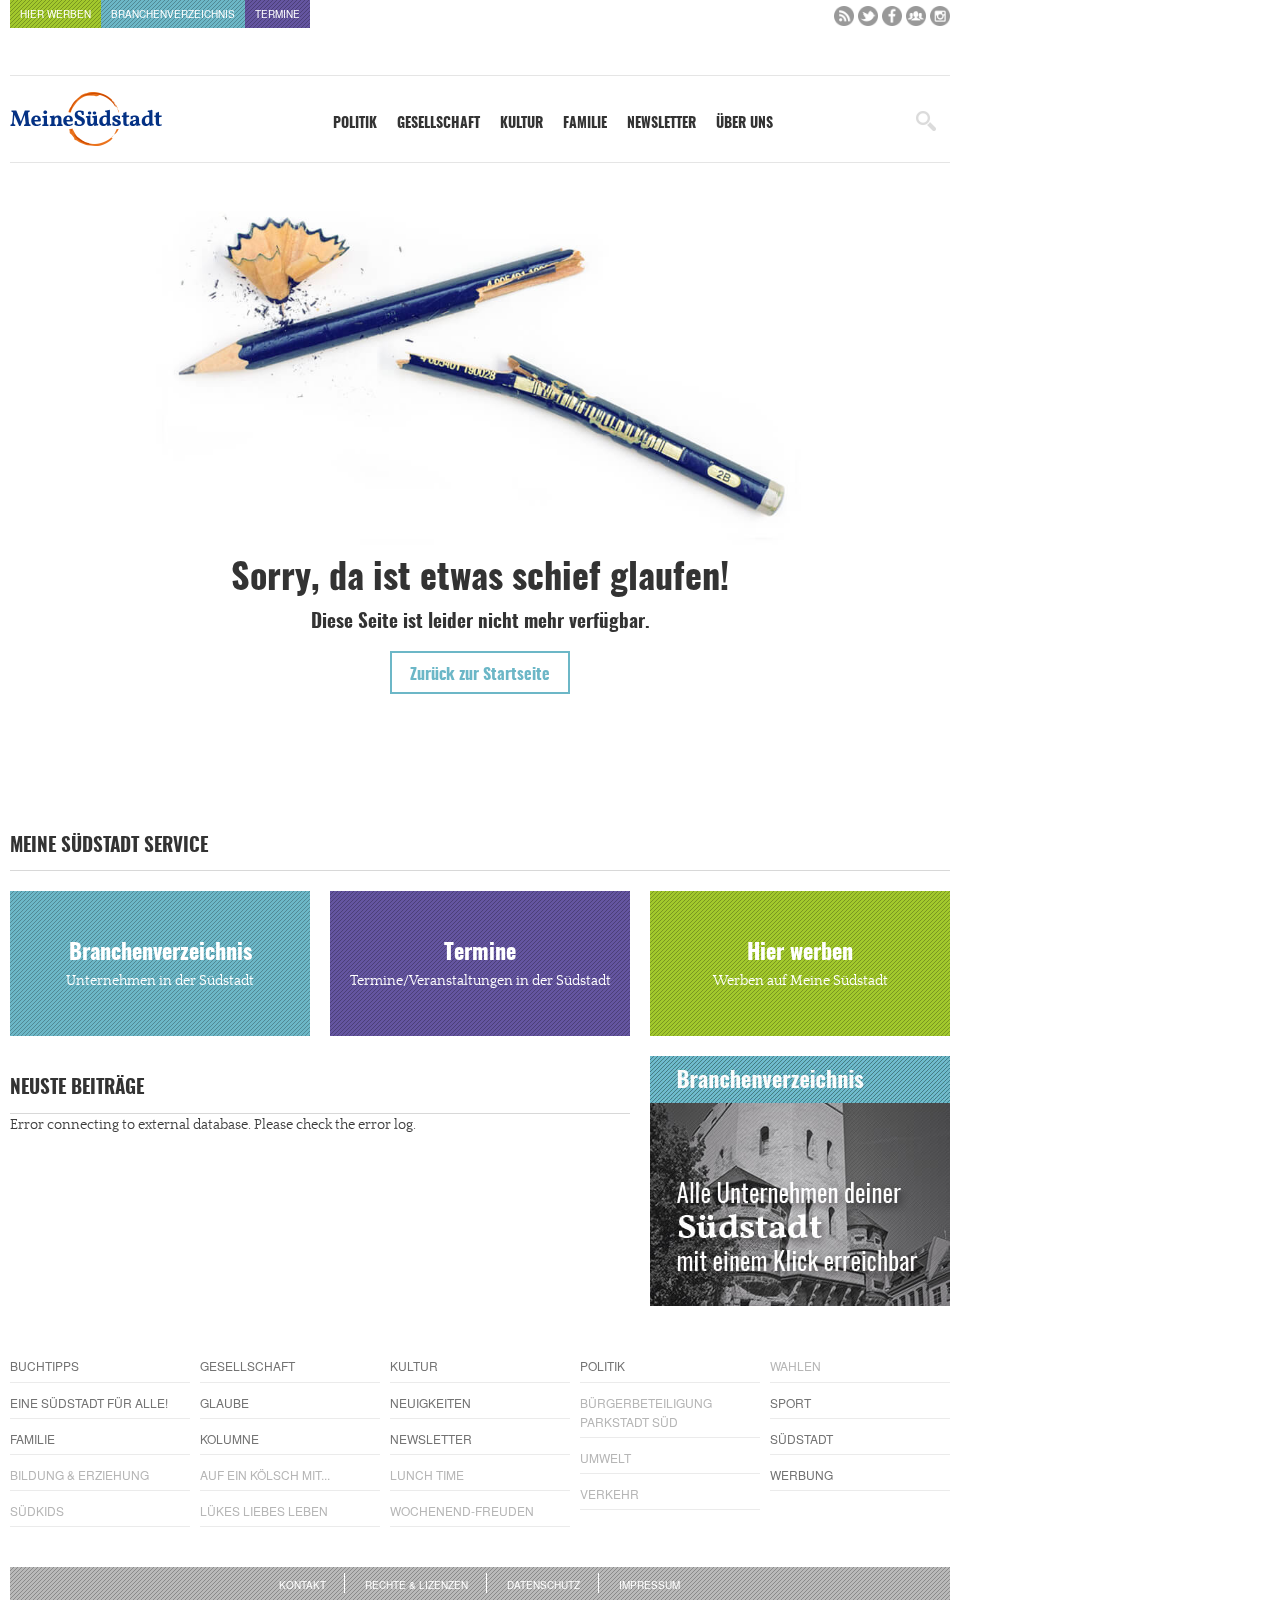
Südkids (37, 1510)
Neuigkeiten (430, 1402)
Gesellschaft (438, 124)
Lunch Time (427, 1474)
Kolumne (229, 1438)
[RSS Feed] (844, 20)
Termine (277, 14)
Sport (790, 1402)
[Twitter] (868, 20)
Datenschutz (543, 1585)
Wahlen (795, 1365)
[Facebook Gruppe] (916, 20)
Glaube (224, 1402)
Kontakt (302, 1585)
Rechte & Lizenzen (416, 1585)
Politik (355, 124)
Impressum (649, 1585)
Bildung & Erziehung (79, 1474)
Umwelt (605, 1457)
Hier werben (55, 14)
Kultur (521, 124)
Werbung (801, 1474)
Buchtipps (44, 1365)
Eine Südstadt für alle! (89, 1402)
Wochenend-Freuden (462, 1510)
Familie (585, 124)
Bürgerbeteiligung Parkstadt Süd (646, 1412)
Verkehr (609, 1493)
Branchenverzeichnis (173, 14)
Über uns (744, 124)
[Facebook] (892, 20)
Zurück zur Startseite (480, 675)
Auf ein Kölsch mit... (265, 1474)
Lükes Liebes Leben (264, 1510)
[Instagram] (940, 20)
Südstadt (801, 1438)
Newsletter (661, 124)
